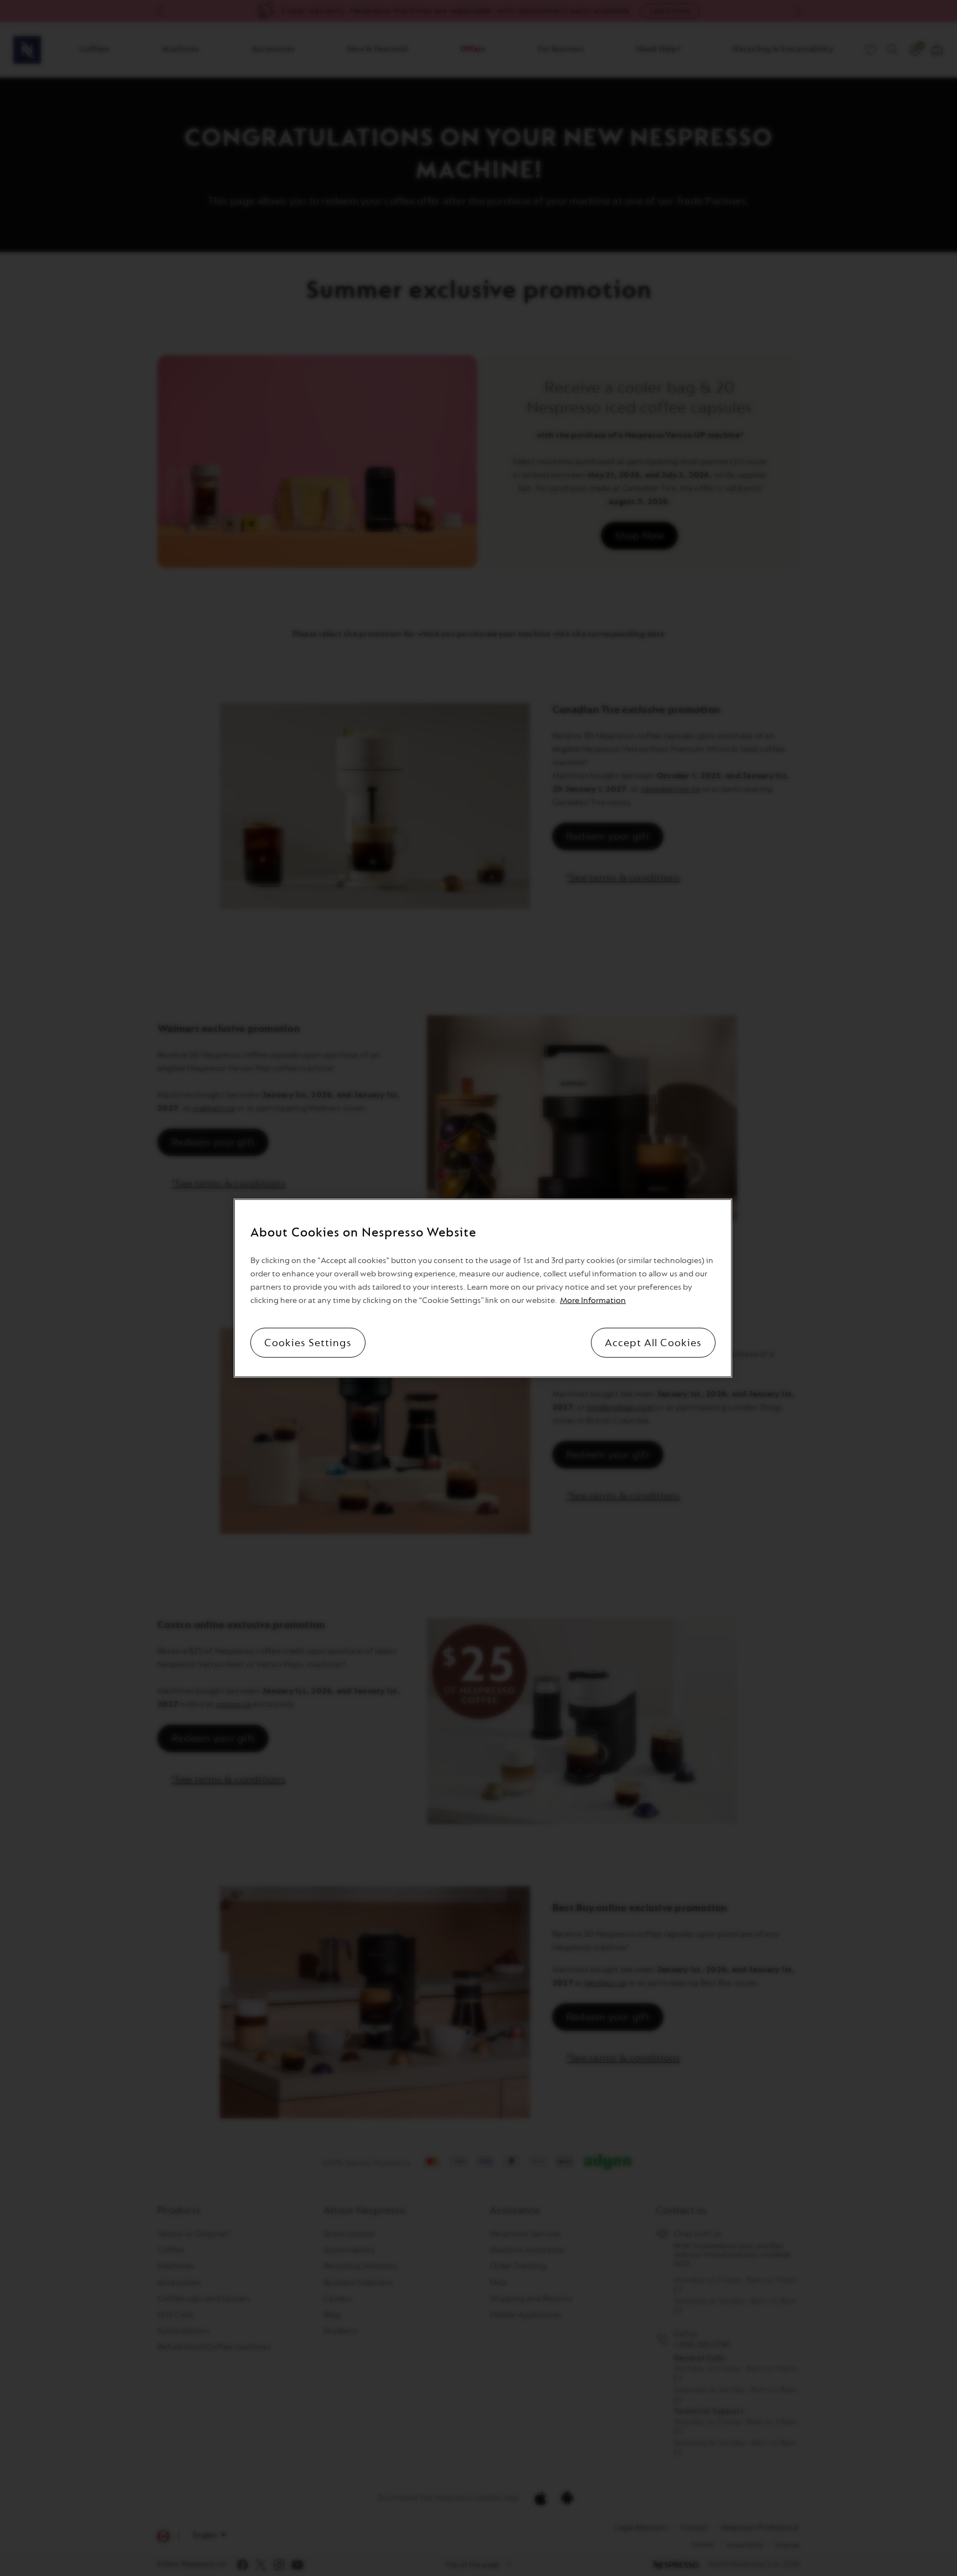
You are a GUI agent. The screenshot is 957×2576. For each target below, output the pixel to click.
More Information (593, 1300)
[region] (483, 1288)
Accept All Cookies (653, 1342)
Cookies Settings (308, 1342)
